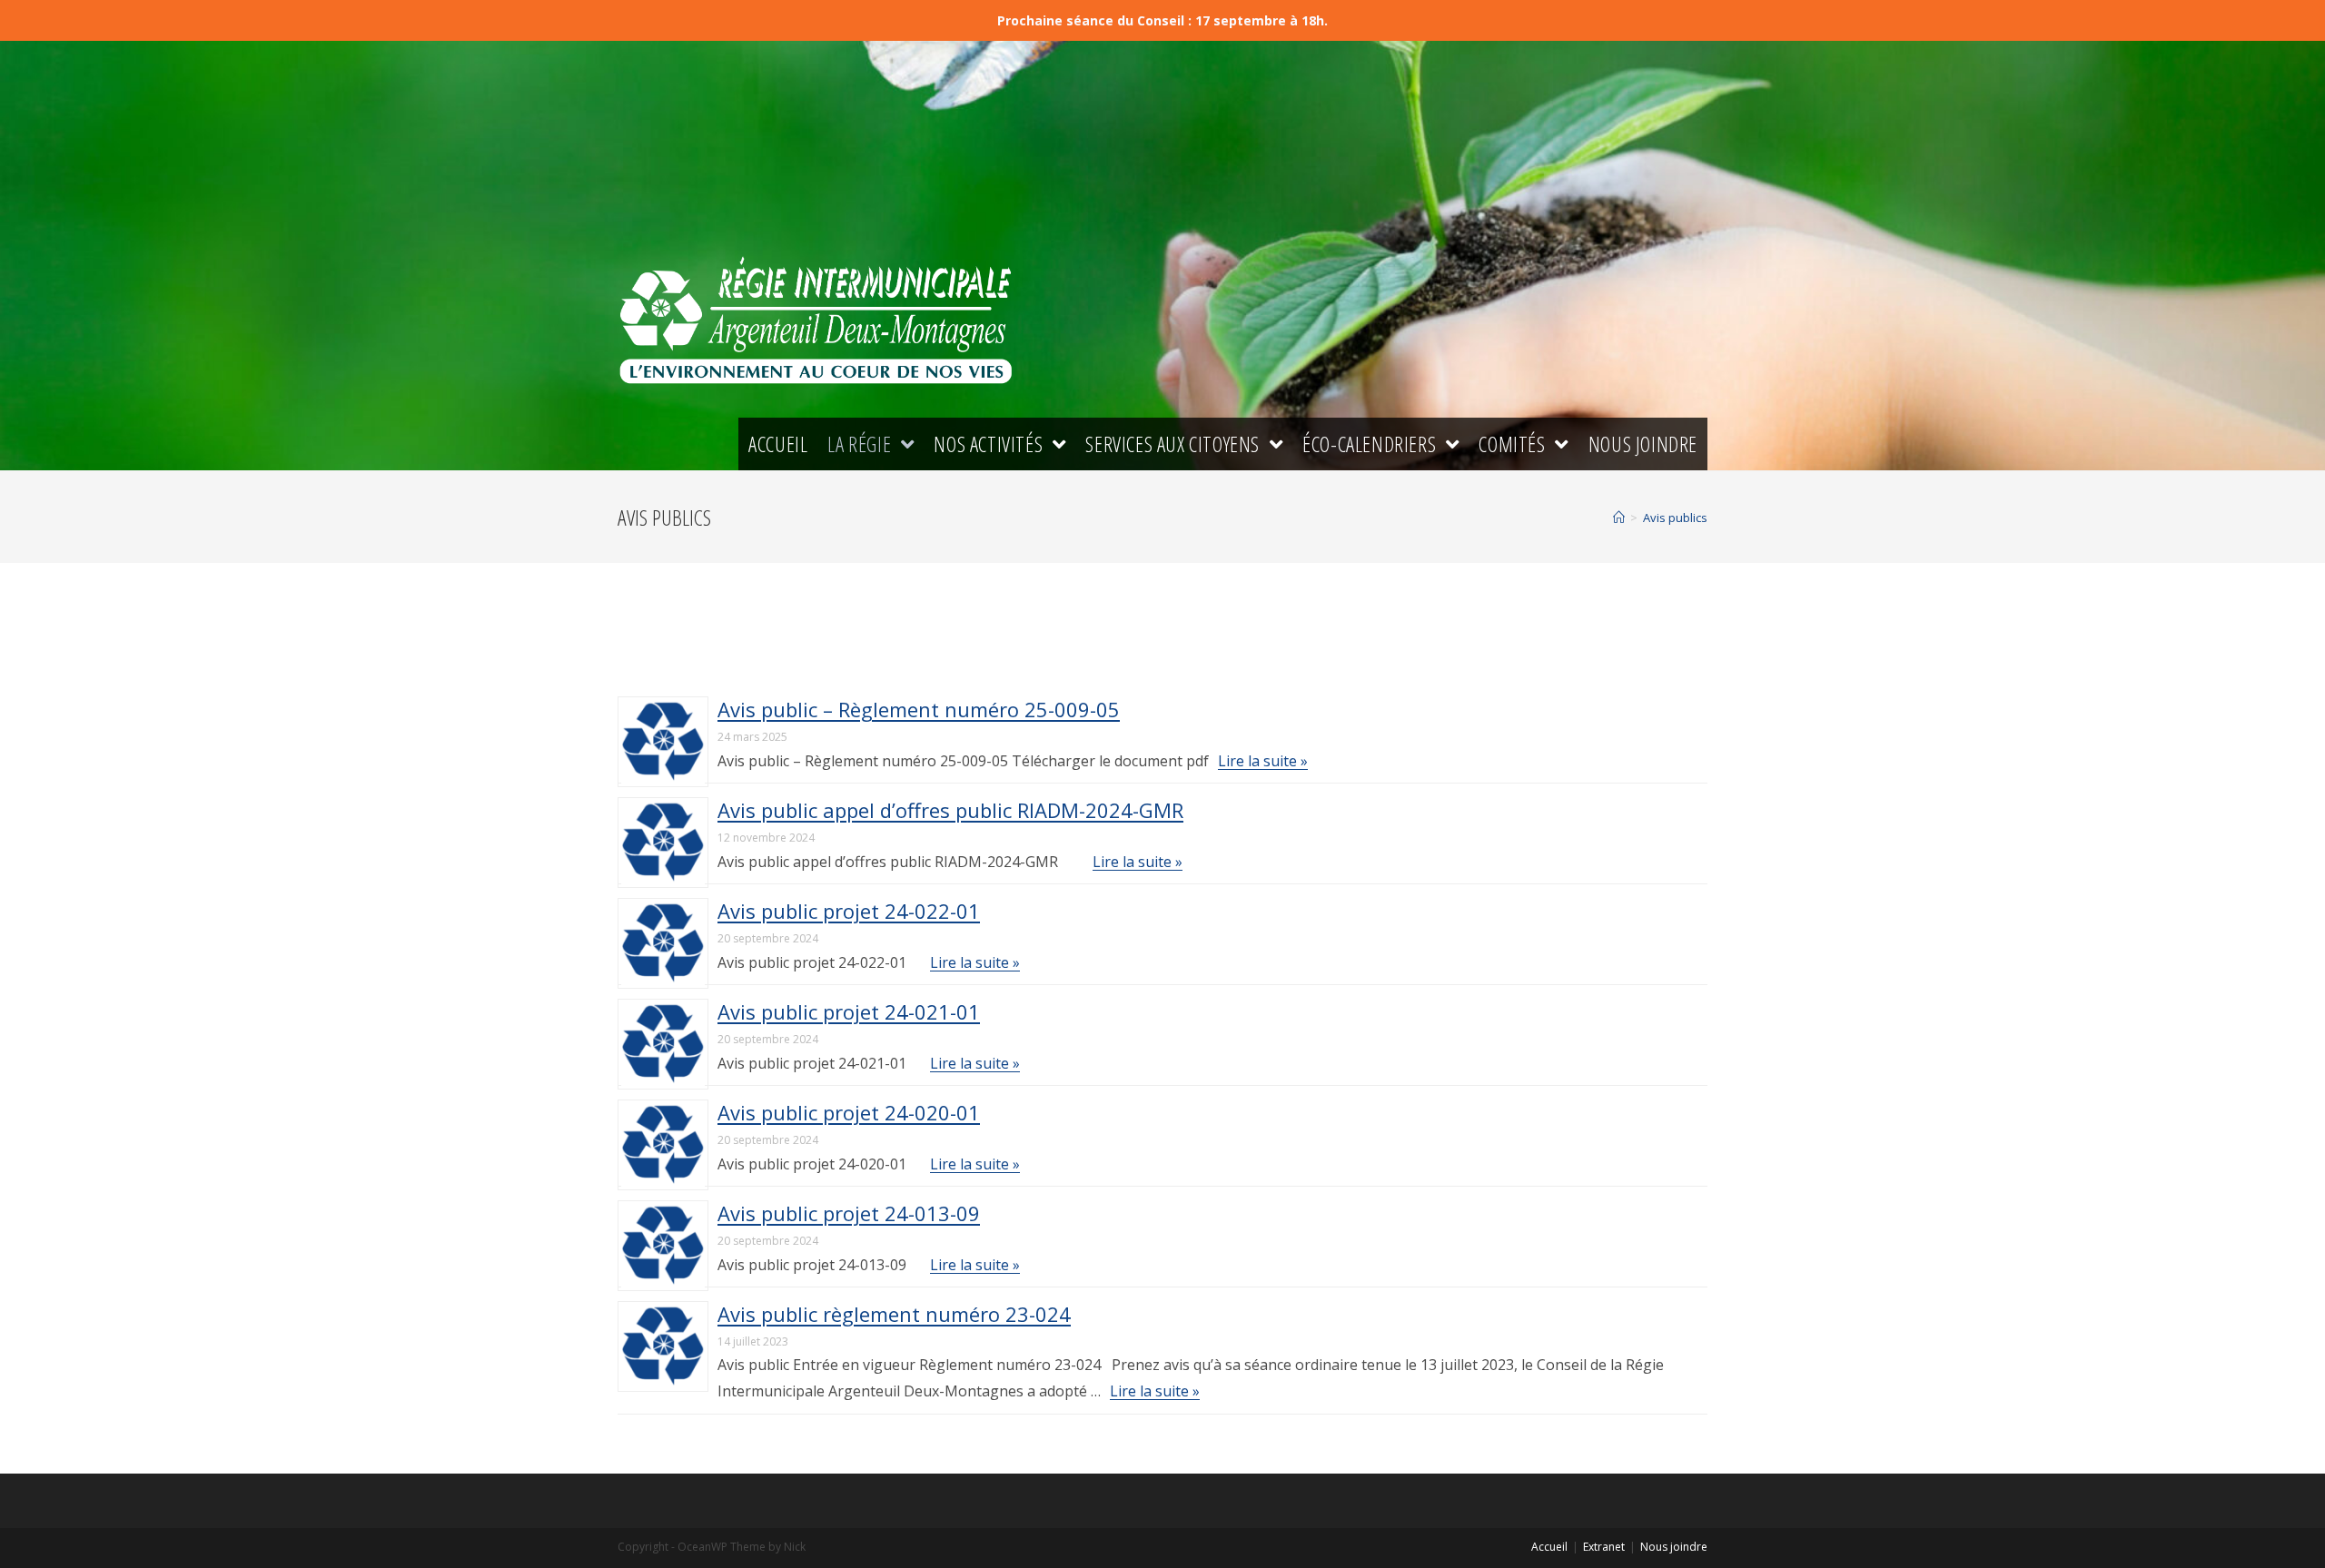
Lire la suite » (1263, 761)
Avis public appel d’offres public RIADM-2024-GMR (950, 810)
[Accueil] (1619, 518)
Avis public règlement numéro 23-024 (894, 1314)
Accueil (1549, 1547)
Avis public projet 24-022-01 (849, 911)
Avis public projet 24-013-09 (849, 1213)
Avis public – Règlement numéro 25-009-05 (919, 709)
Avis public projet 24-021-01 (849, 1011)
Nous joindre (1674, 1547)
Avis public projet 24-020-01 (849, 1112)
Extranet (1604, 1547)
